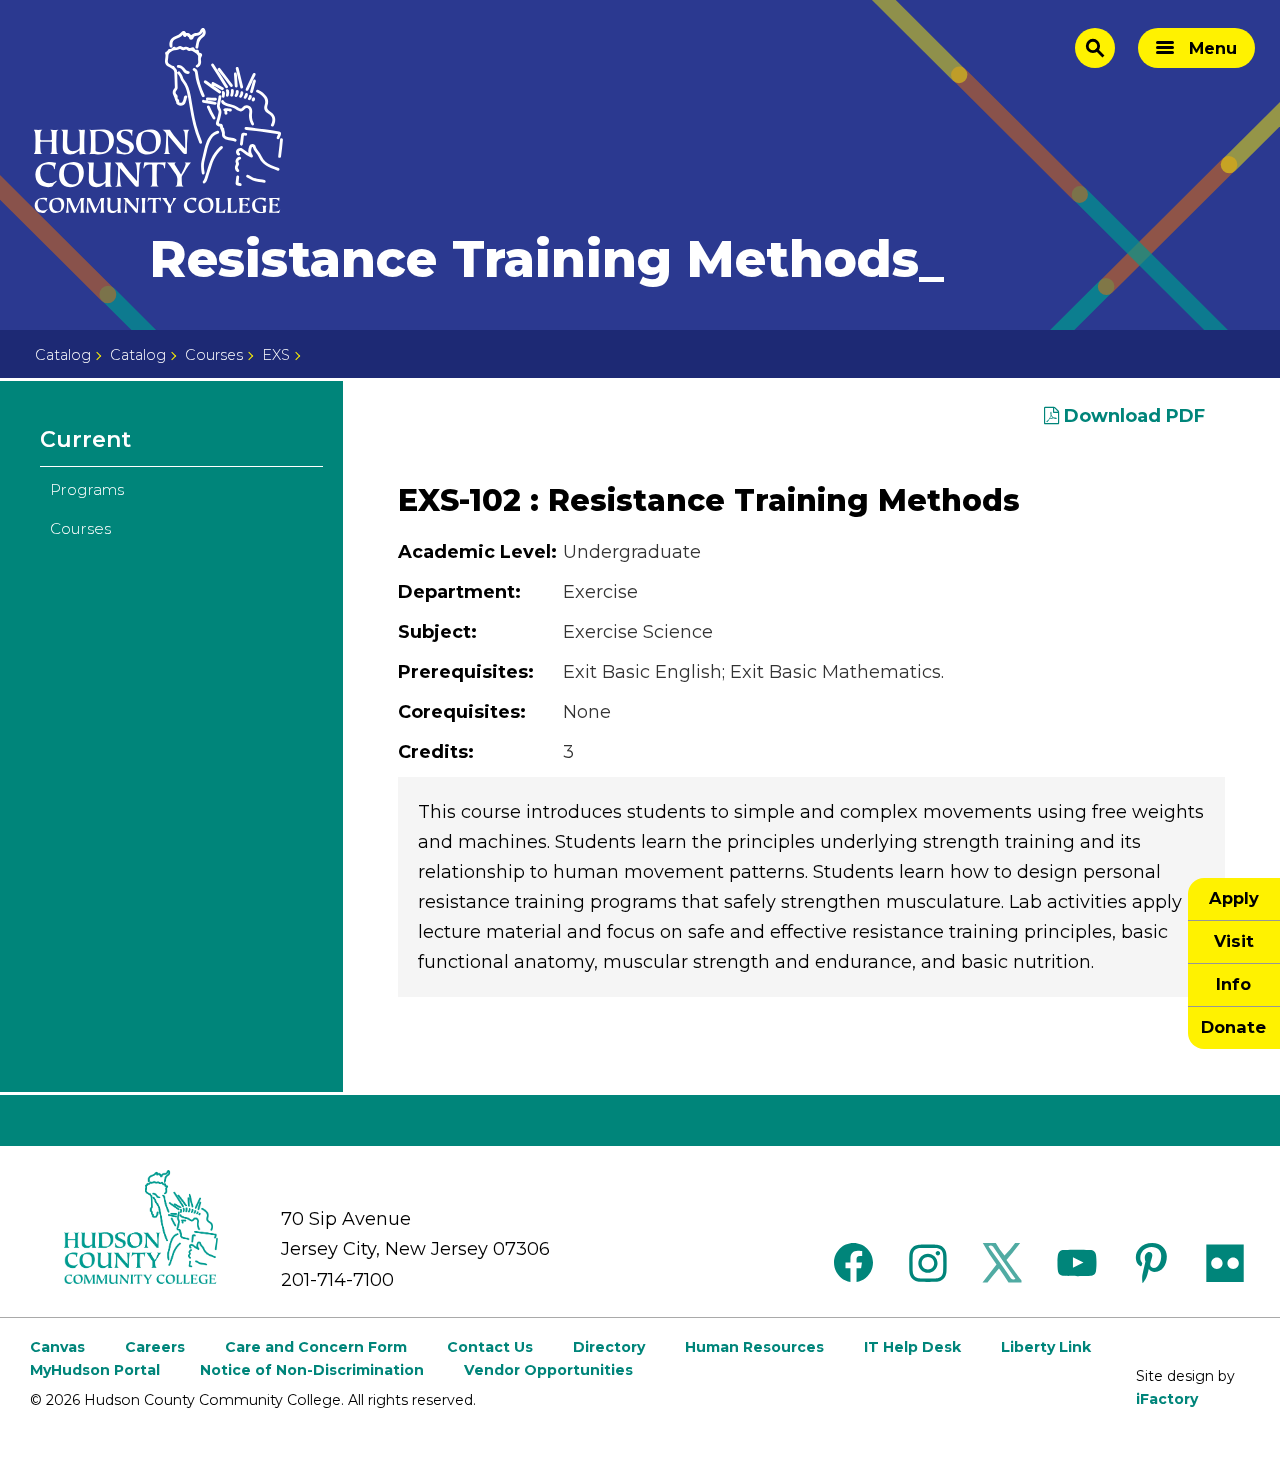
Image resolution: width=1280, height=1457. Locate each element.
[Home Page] (159, 121)
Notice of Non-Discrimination (312, 1370)
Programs (87, 489)
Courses (214, 355)
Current (85, 439)
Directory (609, 1347)
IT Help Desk (912, 1347)
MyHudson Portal (95, 1370)
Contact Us (490, 1347)
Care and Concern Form (316, 1347)
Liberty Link (1046, 1347)
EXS (276, 355)
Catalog (63, 355)
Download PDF (1132, 416)
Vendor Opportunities (548, 1370)
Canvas (57, 1347)
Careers (155, 1347)
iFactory (1167, 1399)
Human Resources (754, 1347)
